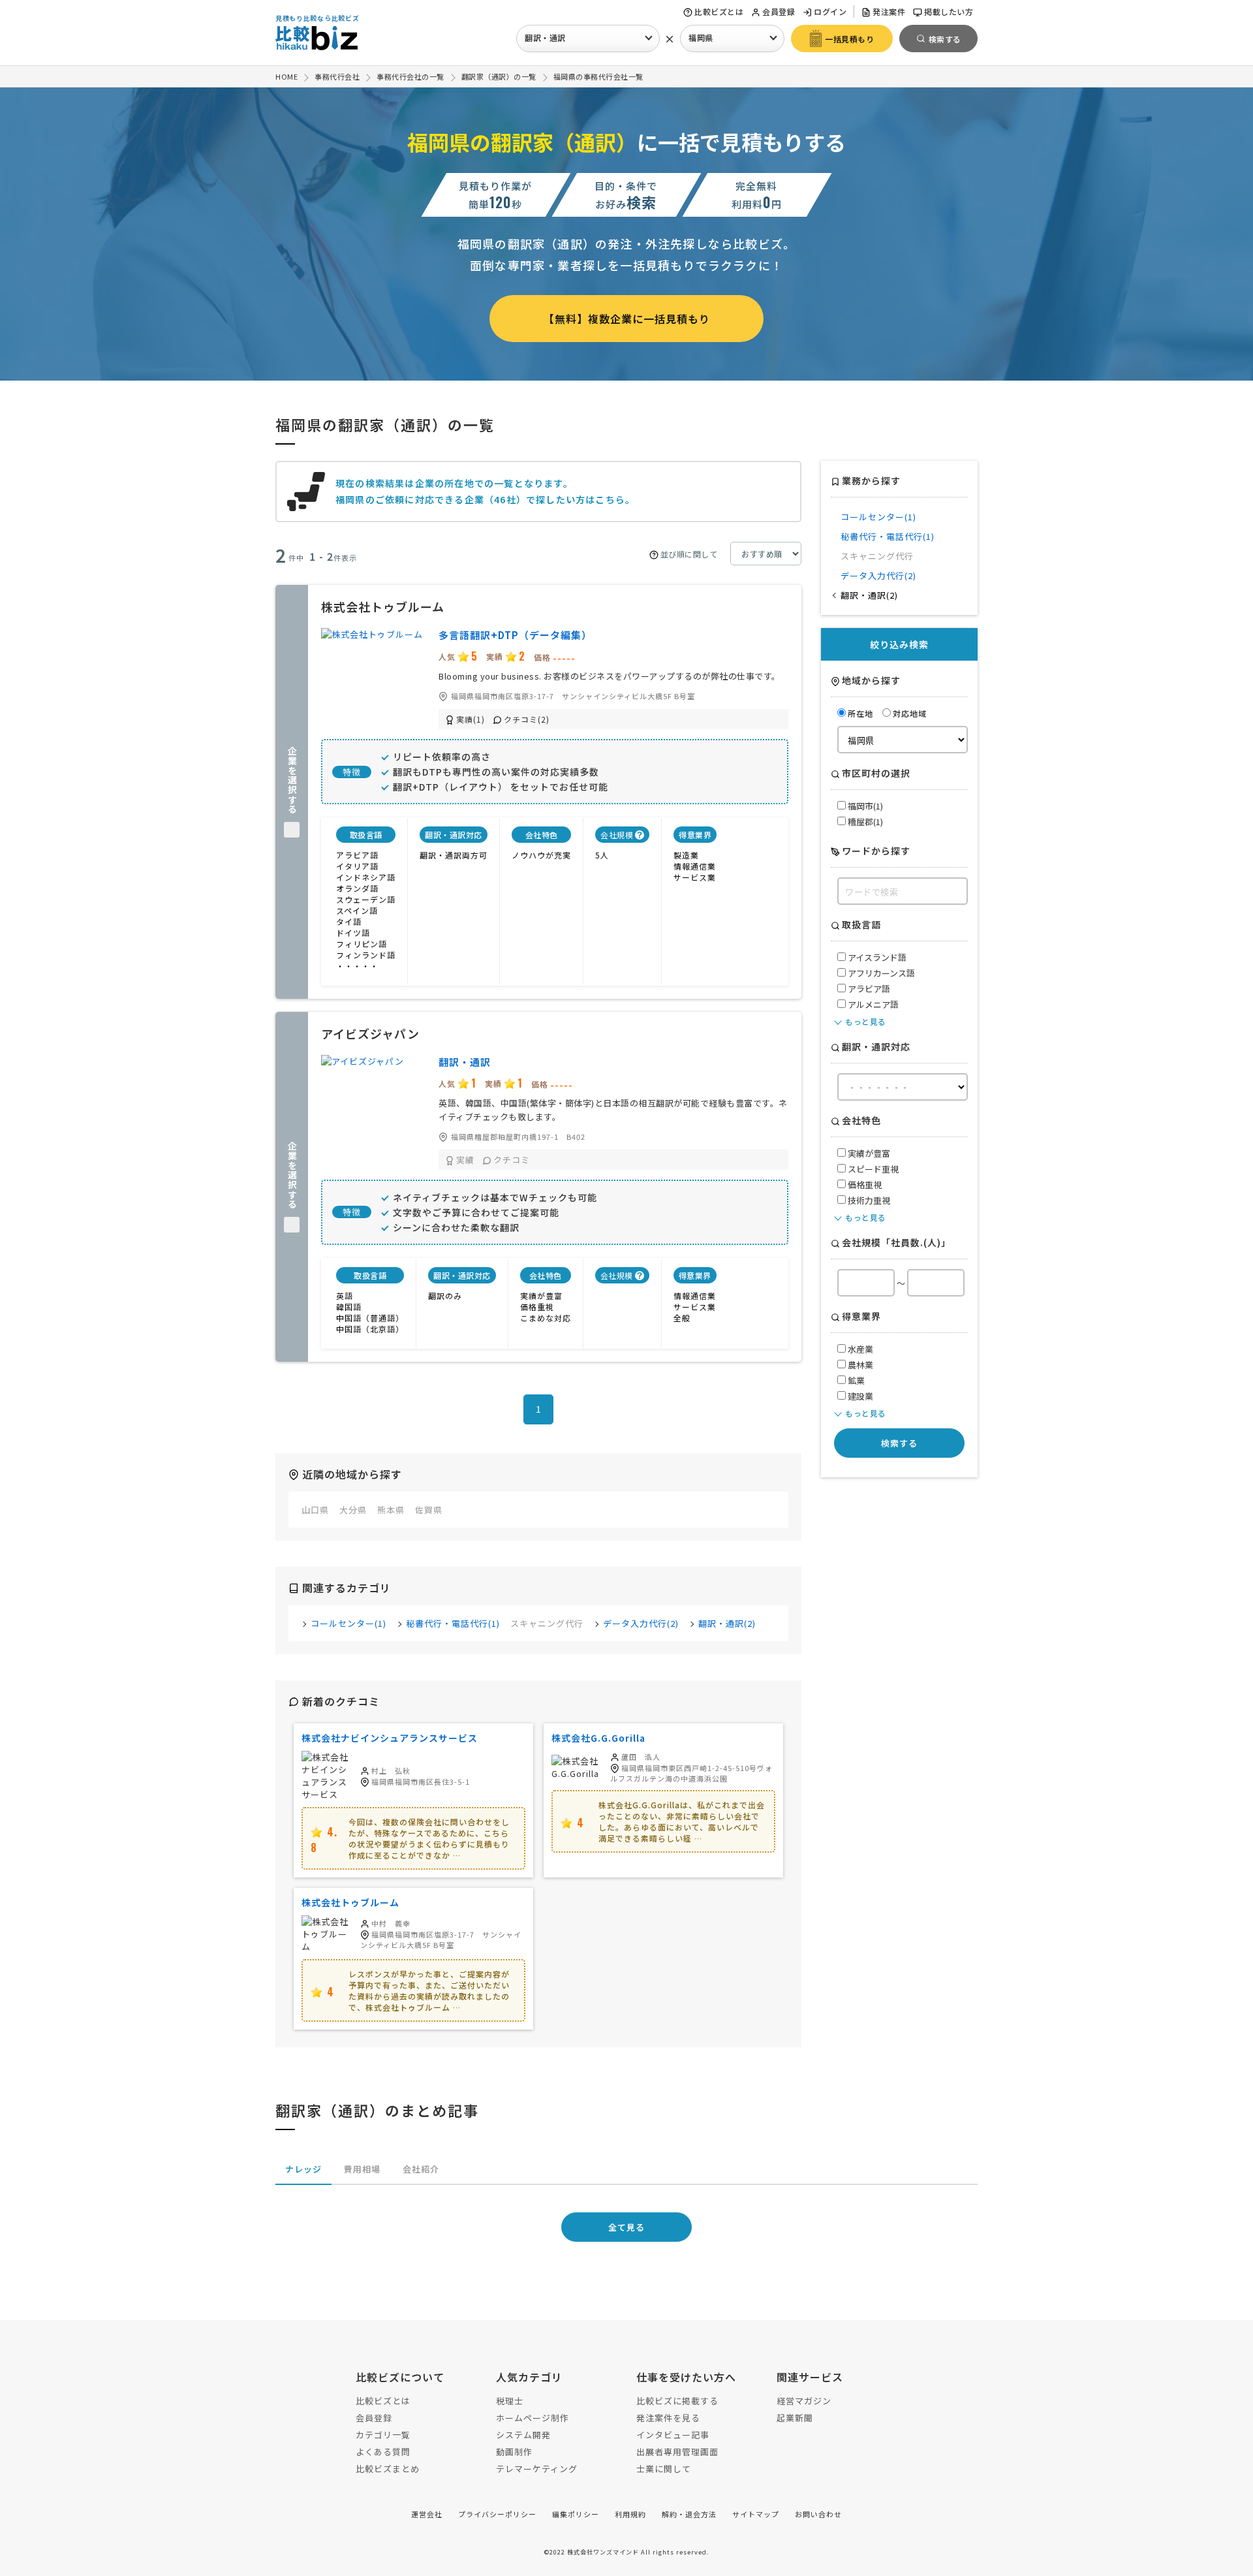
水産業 (859, 1349)
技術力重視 (868, 1200)
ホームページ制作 (533, 2418)
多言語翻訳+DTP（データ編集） (515, 635)
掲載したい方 (949, 11)
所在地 (860, 713)
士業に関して (664, 2469)
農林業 (859, 1365)
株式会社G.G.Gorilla (598, 1738)
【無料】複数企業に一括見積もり (627, 319)
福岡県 (701, 38)
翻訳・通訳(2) (727, 1623)
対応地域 (910, 713)
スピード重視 (872, 1169)
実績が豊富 (868, 1153)
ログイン (830, 11)
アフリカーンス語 (880, 973)
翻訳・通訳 (545, 38)
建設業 (859, 1396)
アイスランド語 (876, 957)
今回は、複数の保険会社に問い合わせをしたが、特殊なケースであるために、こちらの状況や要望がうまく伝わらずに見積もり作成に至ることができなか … (429, 1838)
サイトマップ (756, 2514)
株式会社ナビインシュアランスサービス (390, 1738)
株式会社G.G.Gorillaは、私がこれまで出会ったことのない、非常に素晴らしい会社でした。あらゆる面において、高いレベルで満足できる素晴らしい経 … (682, 1821)
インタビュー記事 (673, 2435)
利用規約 (630, 2514)
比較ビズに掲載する (677, 2401)
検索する (899, 1443)
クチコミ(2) (527, 719)
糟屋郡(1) (864, 822)
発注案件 (889, 11)
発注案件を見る (668, 2418)
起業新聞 (795, 2418)
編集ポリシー (576, 2514)
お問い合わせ (818, 2514)
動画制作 (514, 2452)
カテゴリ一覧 (383, 2435)
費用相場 (362, 2169)
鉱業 (855, 1380)
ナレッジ (303, 2169)
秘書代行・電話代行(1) (453, 1623)
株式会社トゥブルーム (350, 1902)
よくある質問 (383, 2452)
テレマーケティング (537, 2469)
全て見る (626, 2227)
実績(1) (471, 719)
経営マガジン (804, 2401)
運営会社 (427, 2514)
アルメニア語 (872, 1004)
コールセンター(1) (348, 1623)
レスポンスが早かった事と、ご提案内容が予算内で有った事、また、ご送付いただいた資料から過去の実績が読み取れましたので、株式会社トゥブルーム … (429, 1990)
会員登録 (779, 11)
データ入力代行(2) (641, 1623)
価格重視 (864, 1185)
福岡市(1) (864, 806)
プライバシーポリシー (497, 2514)
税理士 (510, 2401)
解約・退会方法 (689, 2514)
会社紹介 (421, 2169)
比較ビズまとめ (388, 2469)
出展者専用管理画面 (677, 2452)
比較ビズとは (719, 11)
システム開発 (523, 2435)
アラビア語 (868, 989)
